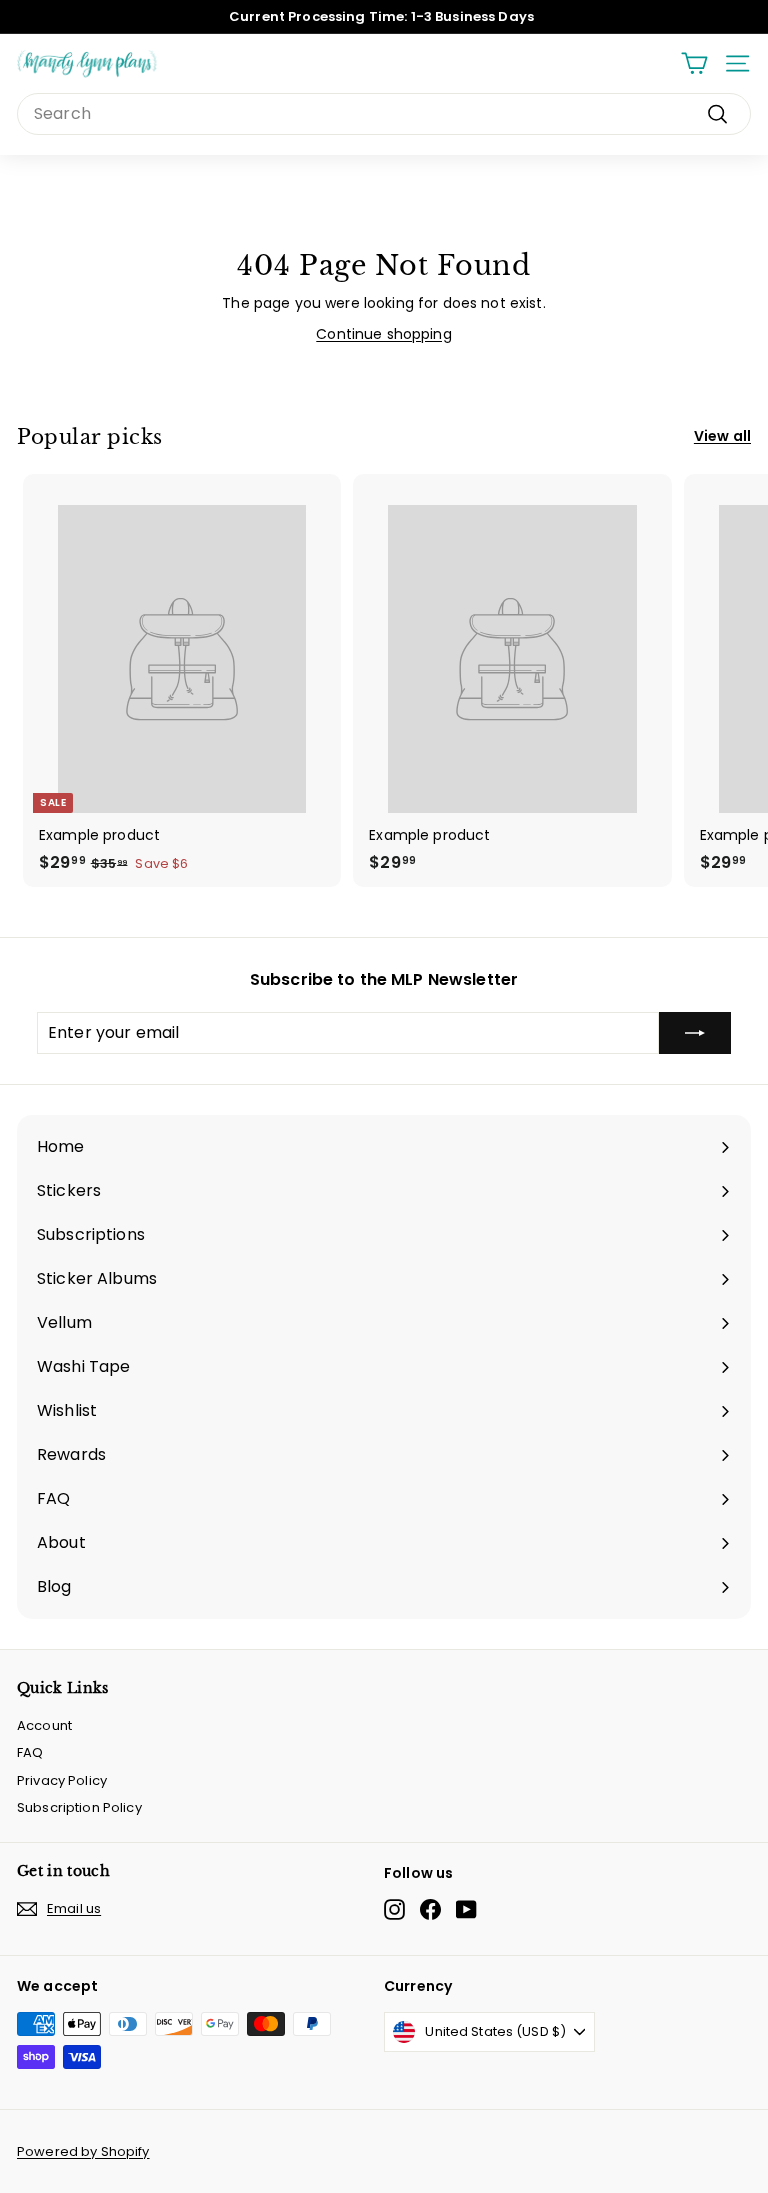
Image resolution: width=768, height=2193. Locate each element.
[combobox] (384, 114)
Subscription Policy (79, 1807)
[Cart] (694, 63)
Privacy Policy (62, 1780)
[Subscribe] (695, 1033)
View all (722, 436)
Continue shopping (383, 334)
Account (44, 1725)
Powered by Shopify (83, 2151)
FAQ (30, 1752)
